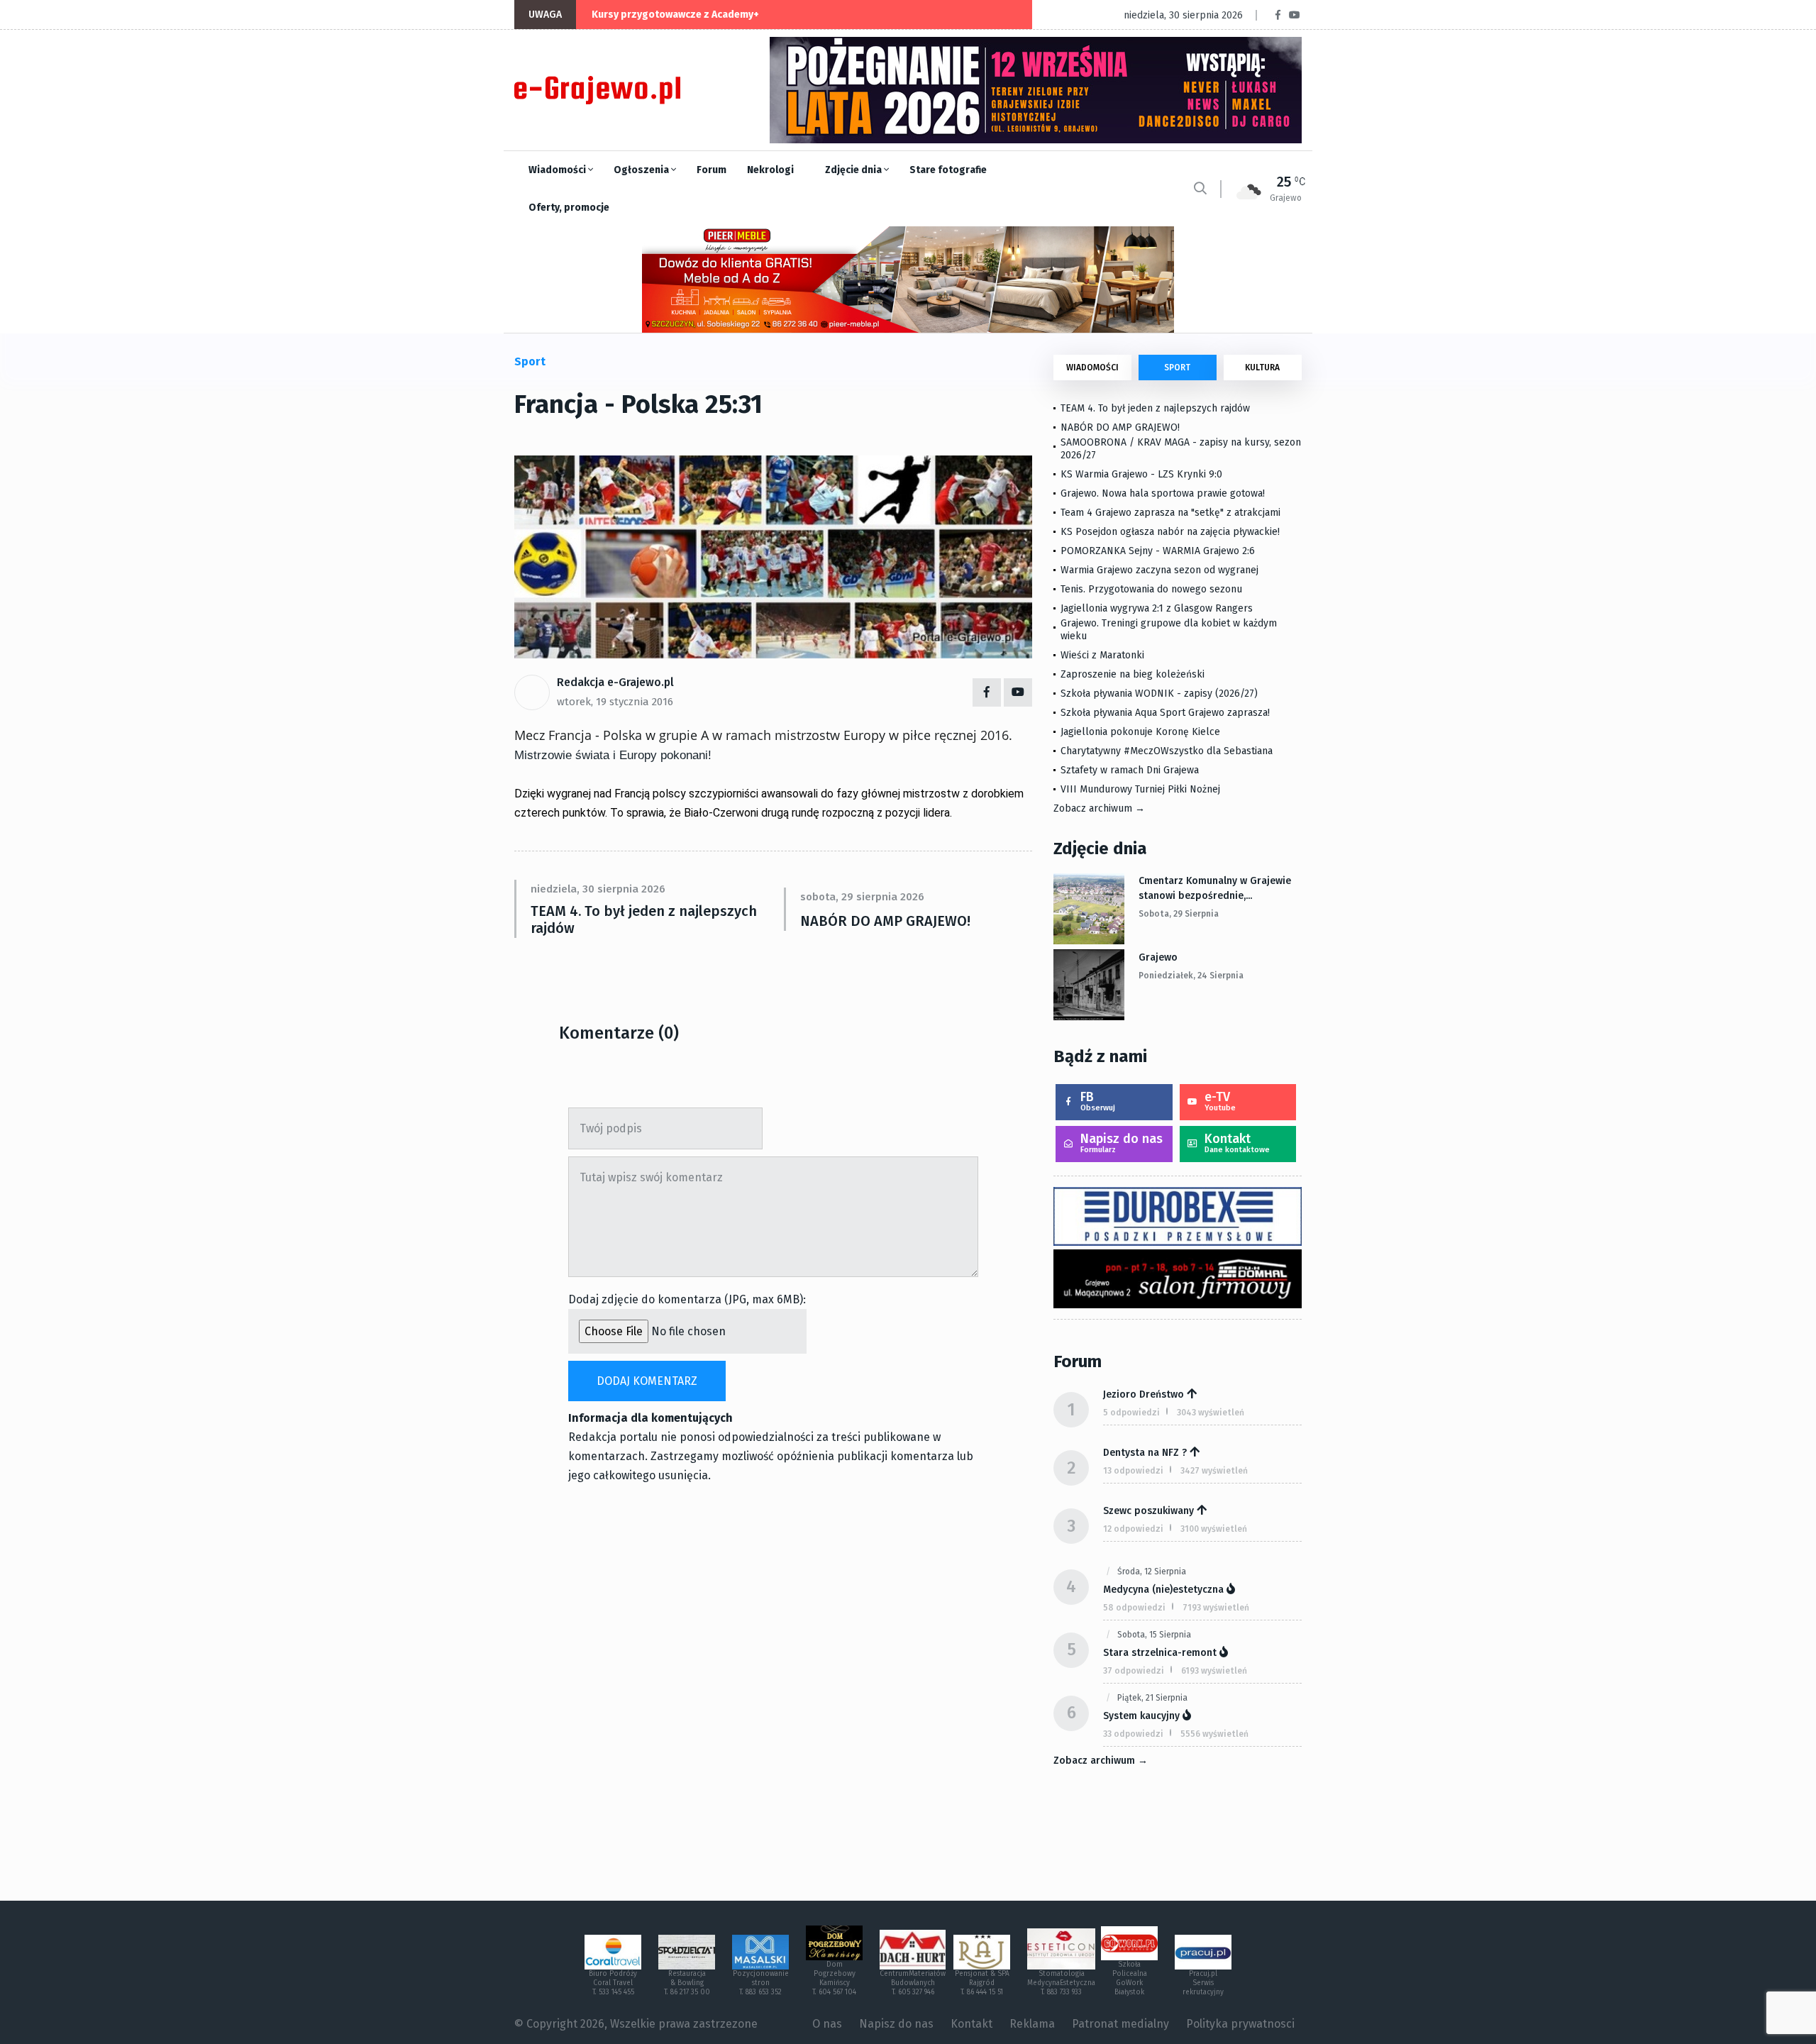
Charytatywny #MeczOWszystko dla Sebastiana (1167, 751)
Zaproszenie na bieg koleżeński (1133, 674)
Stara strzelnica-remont (1160, 1653)
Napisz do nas (1122, 1143)
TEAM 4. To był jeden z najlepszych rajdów (644, 919)
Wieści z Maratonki (1102, 655)
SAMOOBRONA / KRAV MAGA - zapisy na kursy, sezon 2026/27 (1181, 449)
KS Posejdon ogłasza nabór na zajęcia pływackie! (1173, 532)
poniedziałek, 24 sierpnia (1191, 976)
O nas (827, 2024)
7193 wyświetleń (1216, 1608)
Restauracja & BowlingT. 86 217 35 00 (687, 1983)
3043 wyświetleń (1211, 1413)
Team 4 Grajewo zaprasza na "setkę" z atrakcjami (1170, 513)
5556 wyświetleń (1214, 1734)
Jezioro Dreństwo (1144, 1394)
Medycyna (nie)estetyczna (1163, 1590)
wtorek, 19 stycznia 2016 (615, 702)
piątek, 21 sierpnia (1152, 1698)
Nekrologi (770, 170)
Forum (712, 170)
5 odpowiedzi (1131, 1413)
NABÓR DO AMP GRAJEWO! (885, 921)
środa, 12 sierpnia (1152, 1571)
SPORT (1177, 368)
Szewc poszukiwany (1148, 1511)
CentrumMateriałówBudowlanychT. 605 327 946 (913, 1983)
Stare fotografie (948, 170)
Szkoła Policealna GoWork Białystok (1130, 1978)
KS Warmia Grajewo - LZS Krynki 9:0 (1141, 474)
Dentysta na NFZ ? (1145, 1453)
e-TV (1220, 1101)
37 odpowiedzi (1134, 1671)
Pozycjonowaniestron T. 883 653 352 (761, 1983)
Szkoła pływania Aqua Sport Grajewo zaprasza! (1165, 713)
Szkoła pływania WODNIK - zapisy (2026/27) (1159, 694)
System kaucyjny (1141, 1716)
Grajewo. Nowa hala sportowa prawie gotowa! (1163, 493)
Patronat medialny (1120, 2024)
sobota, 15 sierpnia (1154, 1635)
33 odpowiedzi (1133, 1734)
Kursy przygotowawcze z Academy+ (675, 15)
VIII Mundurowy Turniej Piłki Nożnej (1140, 789)
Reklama (1032, 2024)
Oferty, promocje (569, 208)
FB (1098, 1101)
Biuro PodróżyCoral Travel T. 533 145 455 (613, 1983)
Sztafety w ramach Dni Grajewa (1130, 770)
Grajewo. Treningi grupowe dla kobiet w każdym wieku (1169, 630)
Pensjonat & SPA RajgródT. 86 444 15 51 (982, 1983)
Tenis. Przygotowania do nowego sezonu (1151, 589)
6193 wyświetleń (1214, 1671)
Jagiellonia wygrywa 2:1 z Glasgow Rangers (1157, 608)
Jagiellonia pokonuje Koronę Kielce (1140, 732)
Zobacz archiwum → (1099, 808)
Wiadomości (558, 170)
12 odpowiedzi (1133, 1529)
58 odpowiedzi (1134, 1608)
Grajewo (1158, 957)
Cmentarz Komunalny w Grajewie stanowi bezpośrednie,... (1215, 888)
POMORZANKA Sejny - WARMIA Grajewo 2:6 (1158, 551)
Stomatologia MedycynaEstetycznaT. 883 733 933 (1061, 1983)
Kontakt (1237, 1143)
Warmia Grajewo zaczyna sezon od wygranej (1159, 570)
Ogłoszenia (642, 170)
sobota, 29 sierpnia (1179, 914)
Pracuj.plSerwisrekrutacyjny (1203, 1983)
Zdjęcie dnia (854, 170)
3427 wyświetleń (1214, 1471)
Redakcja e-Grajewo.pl (615, 682)
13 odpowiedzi (1133, 1471)
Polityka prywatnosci (1240, 2024)
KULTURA (1262, 368)
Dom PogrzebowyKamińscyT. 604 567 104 (834, 1978)
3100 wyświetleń (1214, 1529)
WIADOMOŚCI (1092, 368)
